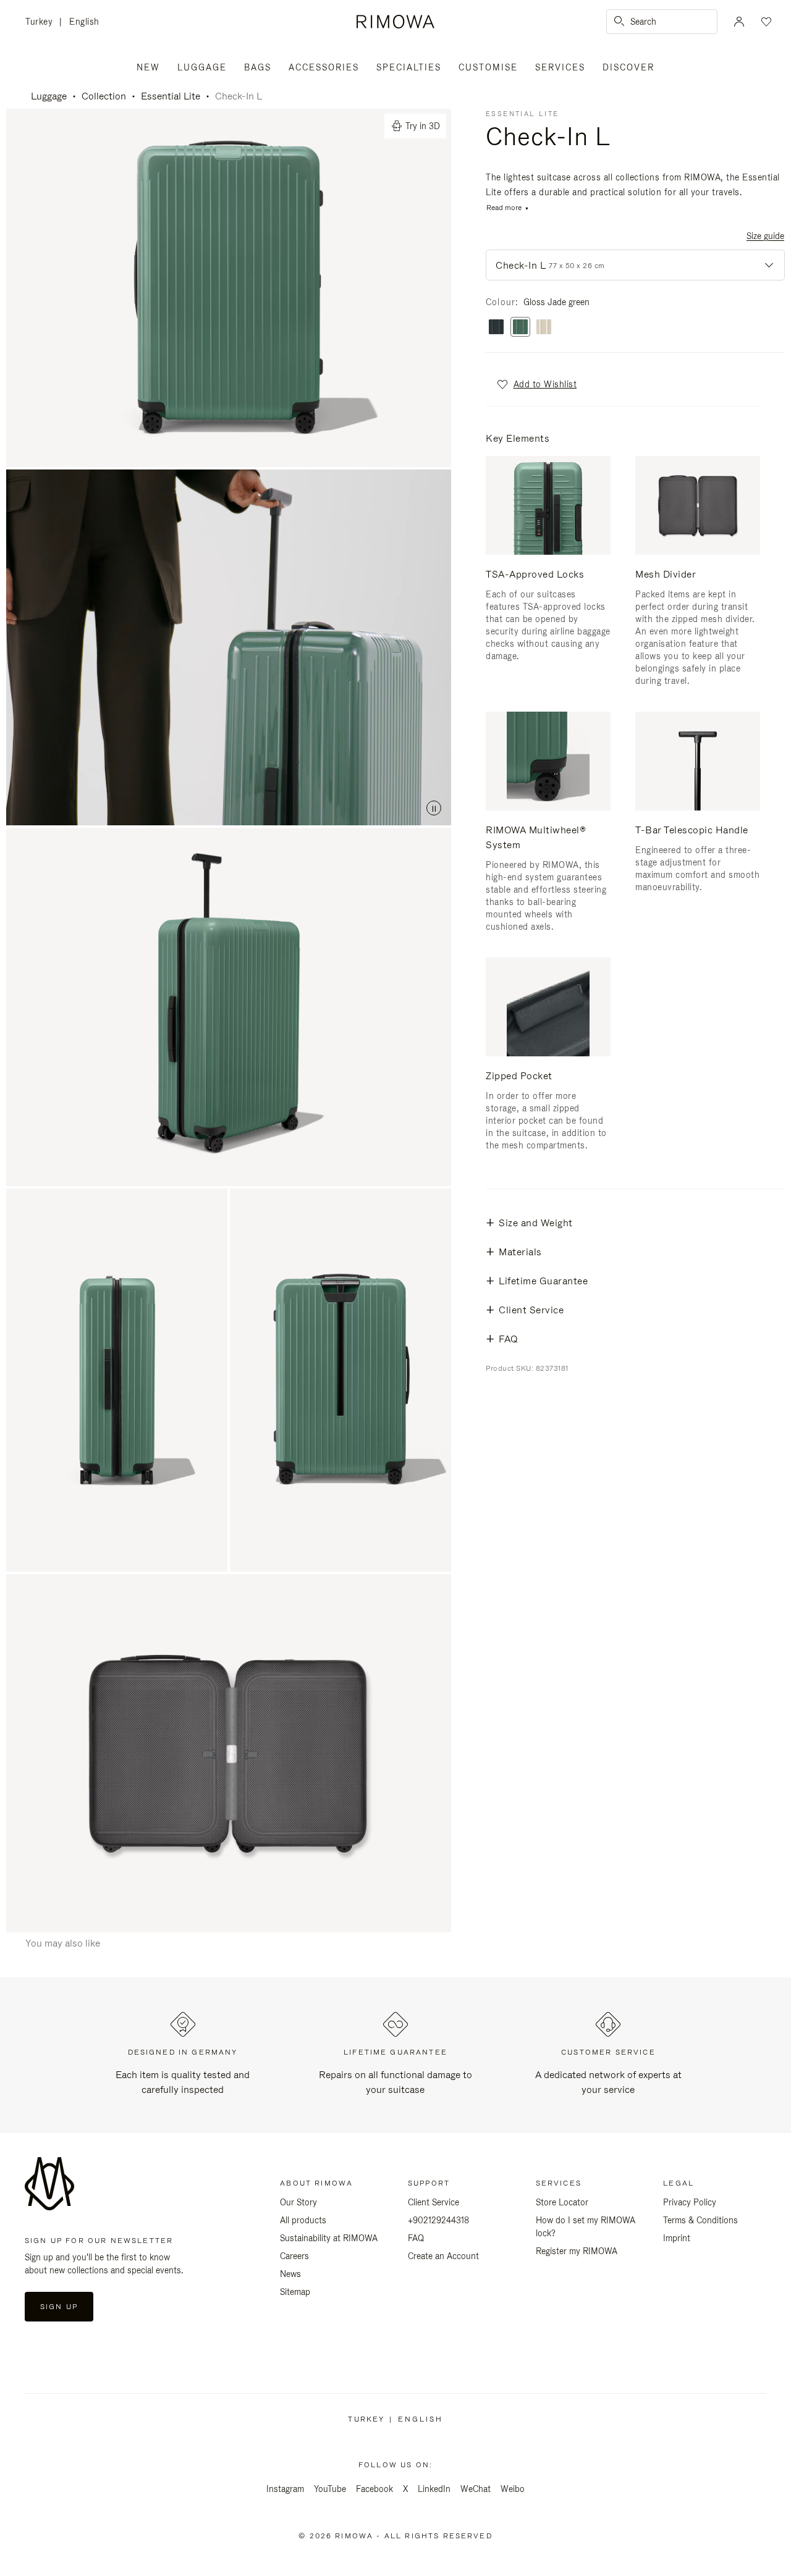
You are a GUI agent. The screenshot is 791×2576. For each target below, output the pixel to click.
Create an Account (443, 2256)
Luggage (202, 67)
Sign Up (59, 2307)
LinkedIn (434, 2489)
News (290, 2274)
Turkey (42, 23)
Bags (258, 67)
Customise (488, 67)
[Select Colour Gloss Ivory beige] (544, 328)
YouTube (330, 2489)
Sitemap (295, 2292)
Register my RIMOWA (577, 2251)
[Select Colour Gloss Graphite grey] (496, 328)
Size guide (765, 236)
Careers (294, 2256)
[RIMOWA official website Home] (395, 22)
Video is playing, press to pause (229, 647)
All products (303, 2220)
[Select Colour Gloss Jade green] (520, 328)
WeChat (476, 2489)
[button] (536, 384)
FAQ (416, 2238)
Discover (628, 67)
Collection (104, 96)
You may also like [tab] (63, 1943)
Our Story (298, 2202)
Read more (504, 208)
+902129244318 (438, 2220)
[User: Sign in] (739, 22)
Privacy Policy (690, 2202)
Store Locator (562, 2202)
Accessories (324, 67)
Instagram (285, 2489)
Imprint (677, 2238)
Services (560, 67)
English (84, 22)
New (148, 67)
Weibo (513, 2489)
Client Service (434, 2202)
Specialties (409, 67)
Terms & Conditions (700, 2220)
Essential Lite (171, 96)
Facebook (374, 2489)
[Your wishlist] (765, 22)
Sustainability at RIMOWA (329, 2238)
